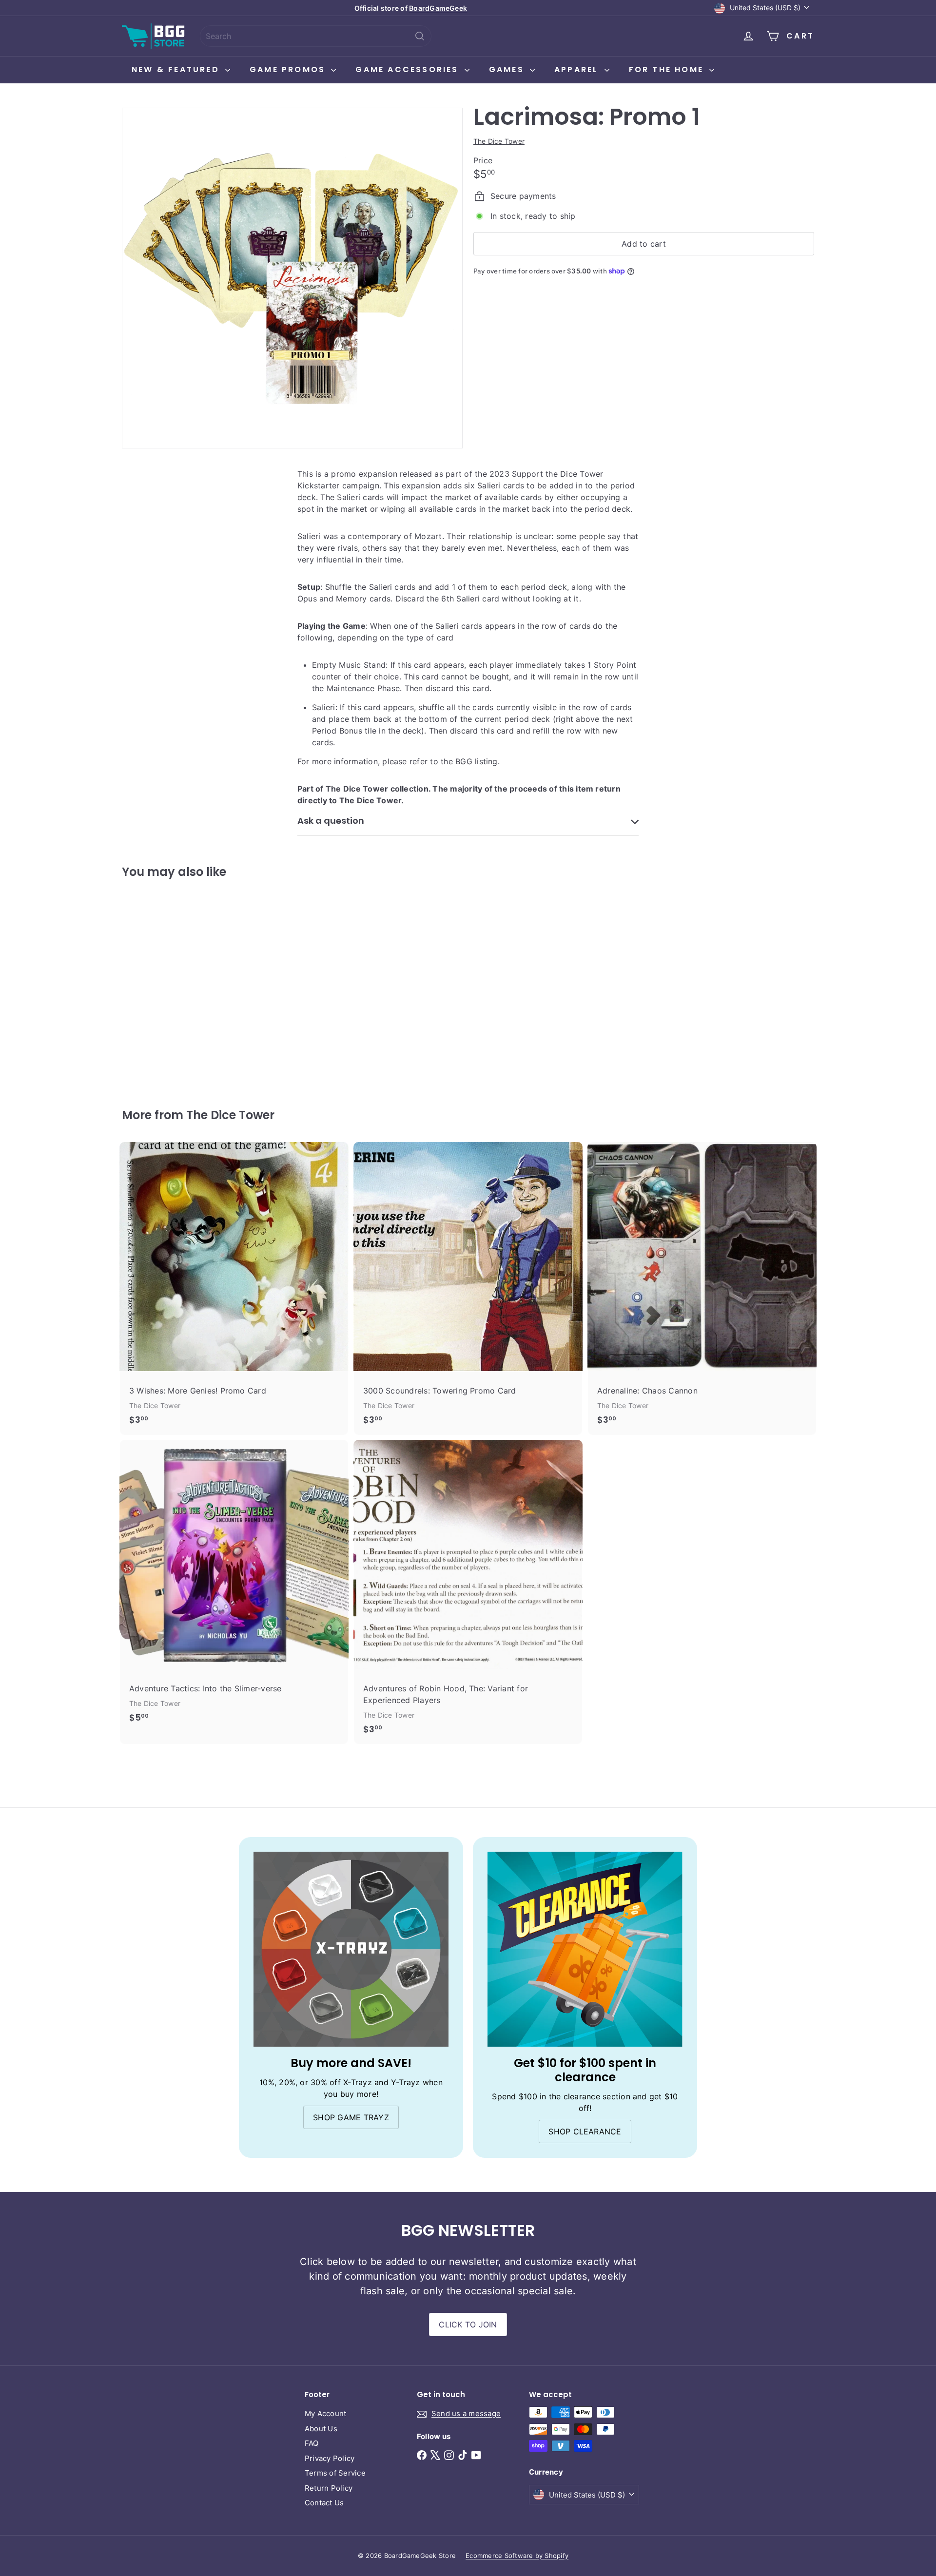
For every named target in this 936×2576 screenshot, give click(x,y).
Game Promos (289, 69)
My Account (325, 2413)
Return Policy (329, 2488)
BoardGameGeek (438, 8)
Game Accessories (409, 69)
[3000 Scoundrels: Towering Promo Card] (468, 1288)
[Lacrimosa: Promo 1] (175, 987)
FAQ (312, 2443)
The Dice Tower (230, 1115)
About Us (321, 2429)
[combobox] (316, 36)
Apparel (578, 69)
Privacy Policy (330, 2458)
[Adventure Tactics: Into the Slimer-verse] (234, 1586)
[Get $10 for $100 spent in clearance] (585, 1949)
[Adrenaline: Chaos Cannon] (702, 1288)
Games (508, 69)
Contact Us (324, 2503)
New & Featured (177, 69)
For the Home (668, 69)
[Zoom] (292, 278)
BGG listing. (478, 761)
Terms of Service (335, 2473)
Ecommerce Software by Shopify (517, 2556)
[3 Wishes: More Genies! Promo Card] (234, 1288)
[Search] (420, 36)
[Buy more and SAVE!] (351, 1949)
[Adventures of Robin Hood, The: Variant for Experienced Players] (468, 1592)
